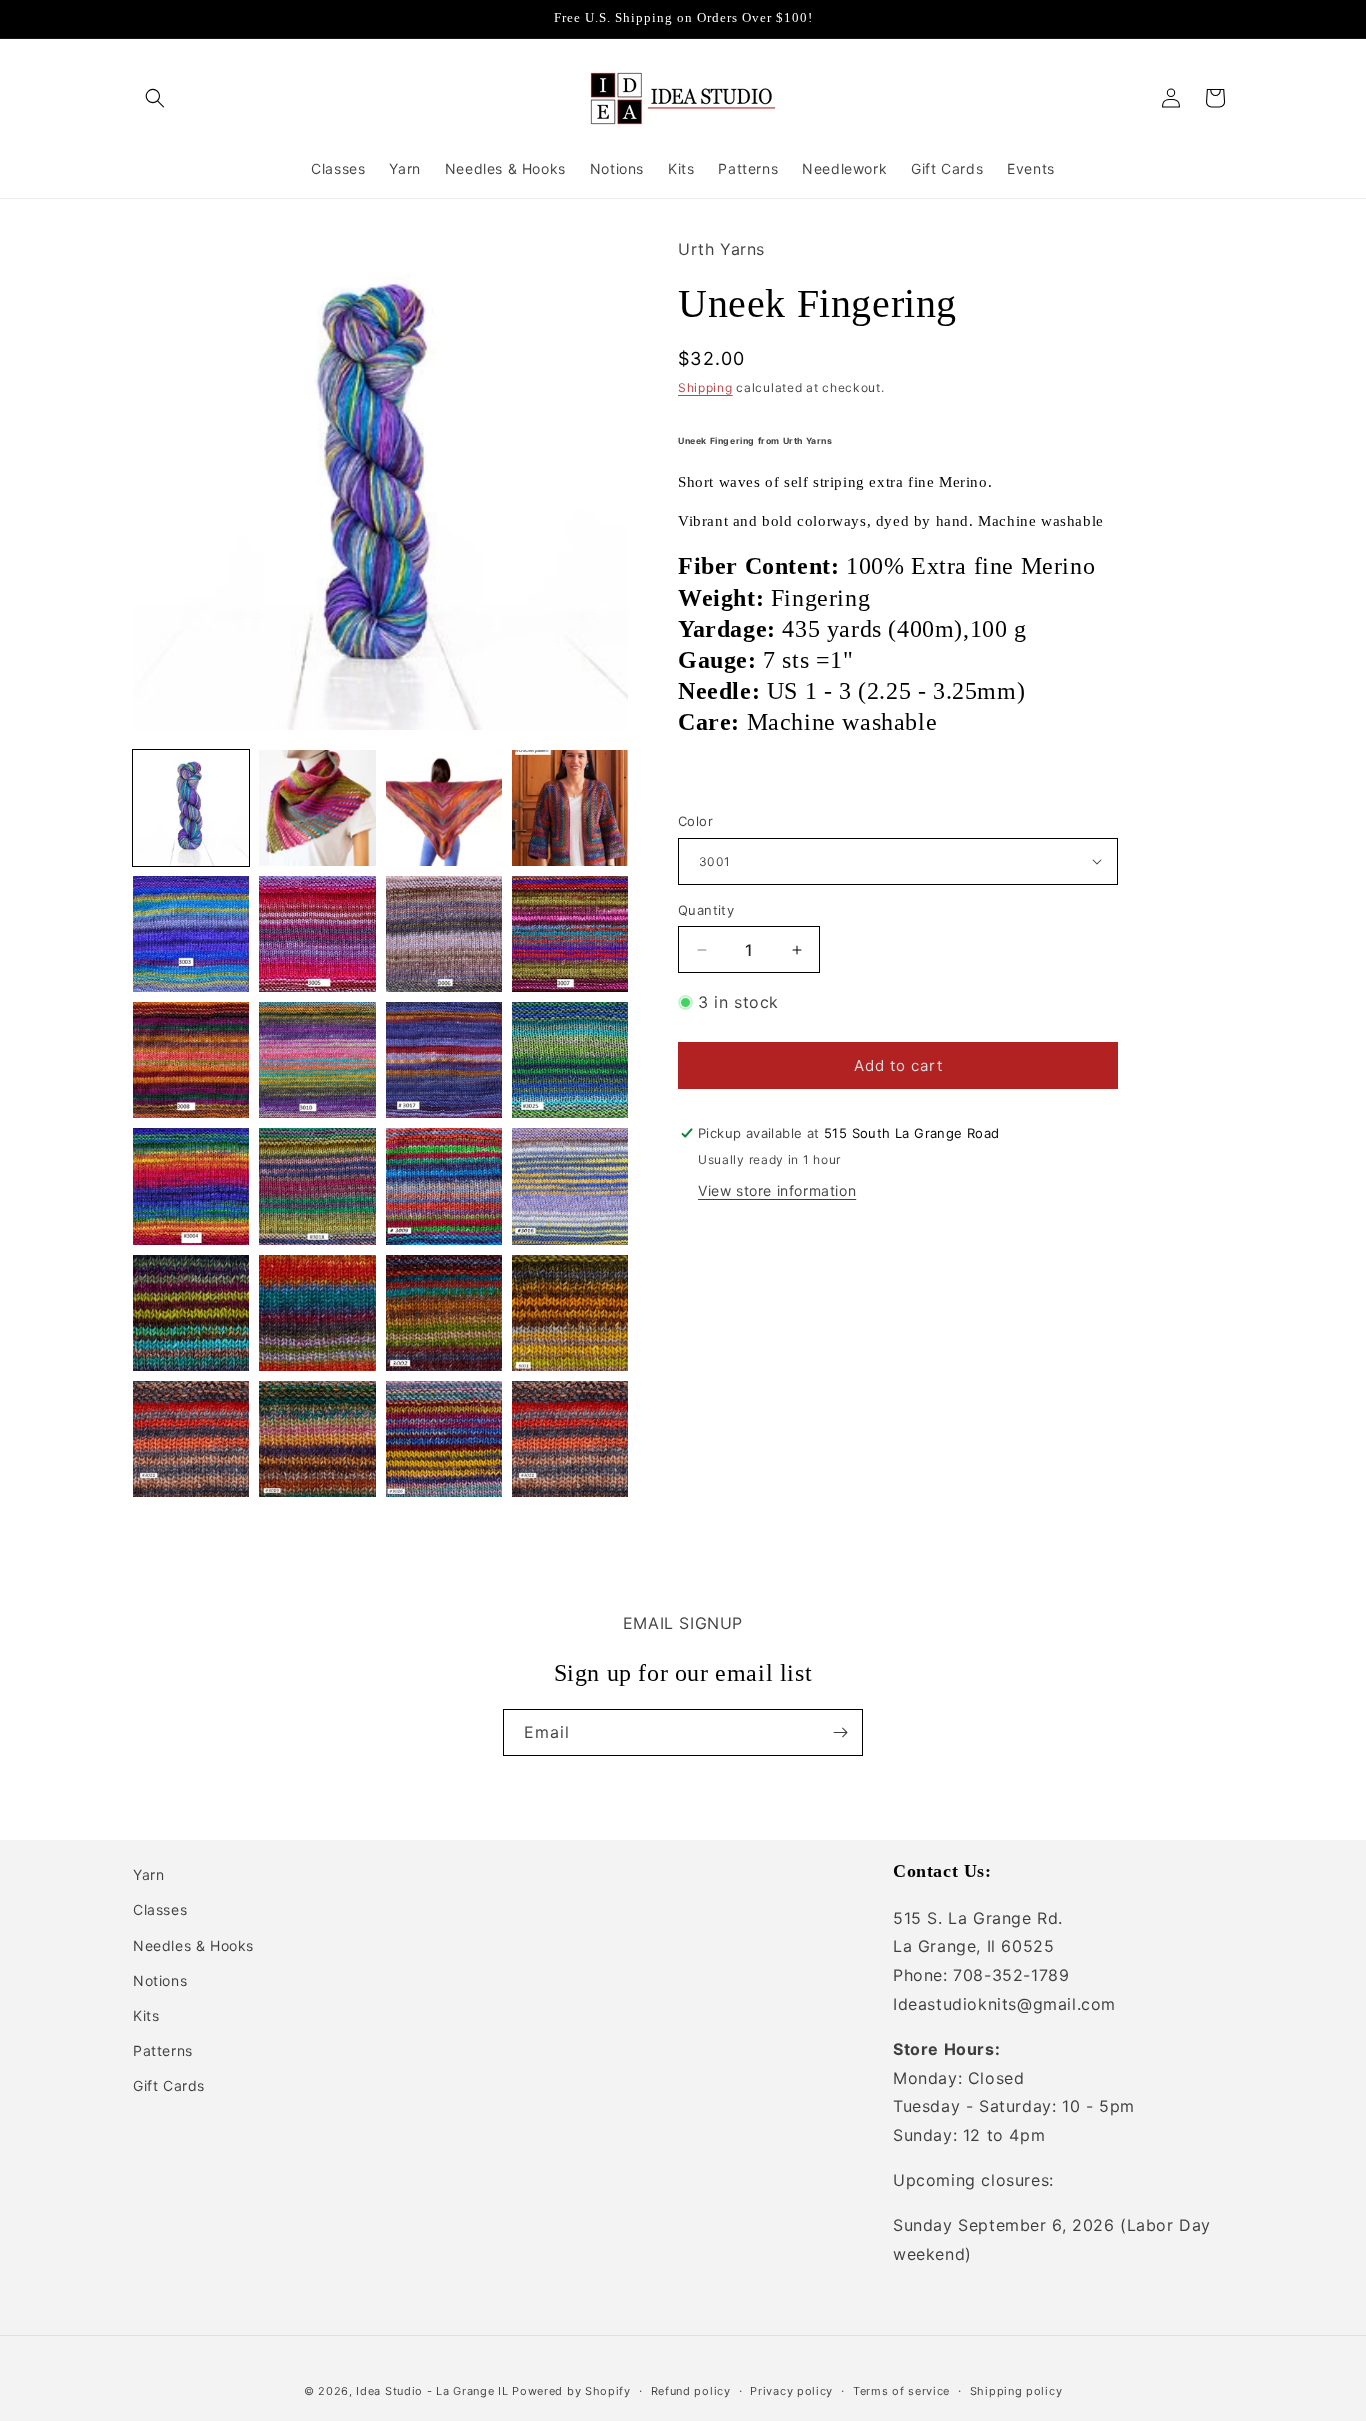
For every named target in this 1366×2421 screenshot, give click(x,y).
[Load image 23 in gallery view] (444, 1439)
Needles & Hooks (193, 1945)
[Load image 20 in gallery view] (570, 1313)
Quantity (706, 910)
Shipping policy (1016, 2390)
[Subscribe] (840, 1732)
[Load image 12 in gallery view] (570, 1060)
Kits (146, 2015)
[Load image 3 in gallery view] (444, 808)
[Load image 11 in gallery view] (444, 1060)
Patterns (163, 2050)
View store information (777, 1190)
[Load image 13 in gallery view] (191, 1186)
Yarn (148, 1874)
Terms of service (901, 2390)
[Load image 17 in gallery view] (191, 1313)
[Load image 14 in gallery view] (317, 1186)
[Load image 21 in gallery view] (191, 1439)
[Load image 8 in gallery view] (570, 934)
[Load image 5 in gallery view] (191, 934)
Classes (160, 1910)
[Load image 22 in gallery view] (317, 1439)
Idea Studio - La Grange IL (432, 2391)
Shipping (705, 387)
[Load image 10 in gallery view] (317, 1060)
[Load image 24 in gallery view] (570, 1439)
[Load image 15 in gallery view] (444, 1186)
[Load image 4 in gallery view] (570, 808)
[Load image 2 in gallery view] (317, 808)
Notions (160, 1980)
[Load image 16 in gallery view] (570, 1186)
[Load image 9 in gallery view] (191, 1060)
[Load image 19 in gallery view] (444, 1313)
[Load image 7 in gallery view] (444, 934)
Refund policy (691, 2390)
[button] (155, 98)
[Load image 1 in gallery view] (191, 808)
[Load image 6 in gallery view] (317, 934)
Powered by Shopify (571, 2391)
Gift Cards (169, 2086)
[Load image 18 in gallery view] (317, 1313)
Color (695, 821)
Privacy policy (791, 2390)
